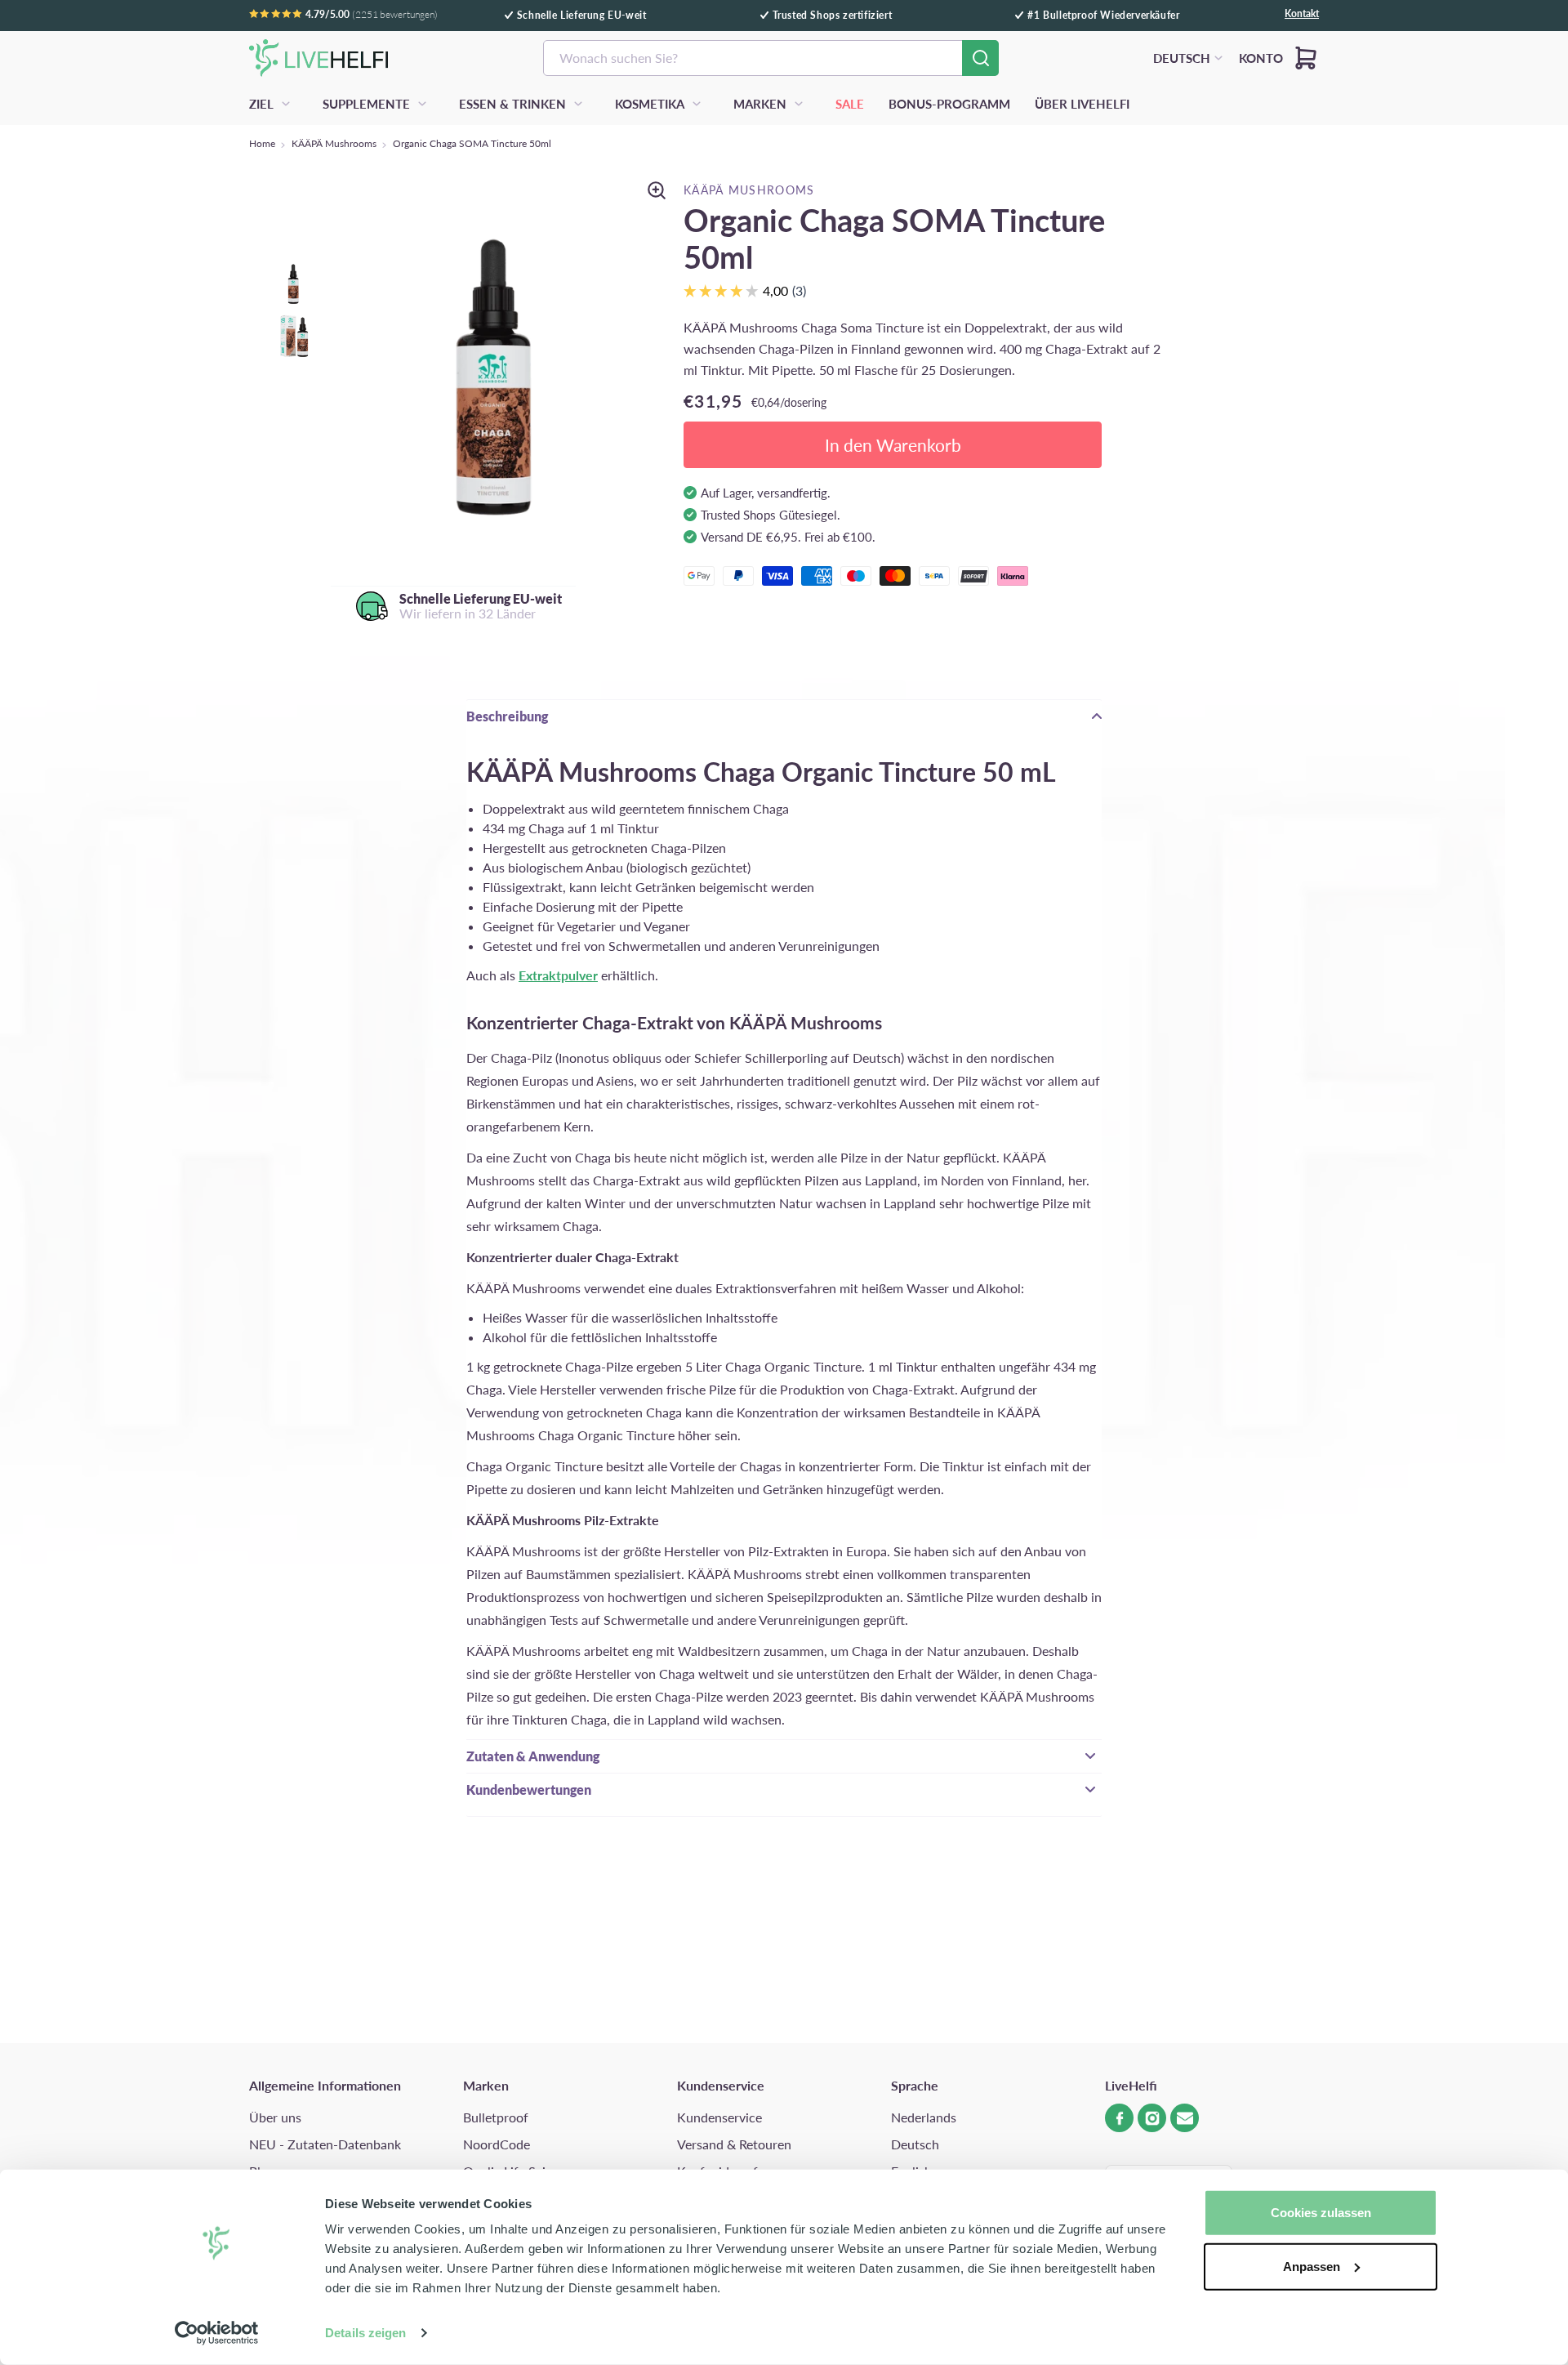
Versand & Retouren (734, 2144)
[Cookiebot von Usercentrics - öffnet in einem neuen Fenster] (217, 2333)
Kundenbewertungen (529, 1789)
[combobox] (771, 58)
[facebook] (1119, 2118)
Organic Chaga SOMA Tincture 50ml (472, 143)
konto (1261, 58)
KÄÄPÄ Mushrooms (334, 143)
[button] (1306, 58)
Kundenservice (719, 2117)
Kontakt (1302, 14)
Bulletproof (496, 2117)
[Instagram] (1152, 2118)
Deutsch (915, 2144)
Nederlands (924, 2117)
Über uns (275, 2117)
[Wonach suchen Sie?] (980, 58)
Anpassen (1312, 2266)
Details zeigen (365, 2333)
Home (262, 143)
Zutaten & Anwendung (533, 1756)
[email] (1185, 2118)
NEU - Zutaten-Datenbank (325, 2144)
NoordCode (497, 2144)
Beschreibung (507, 716)
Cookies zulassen (1321, 2213)
